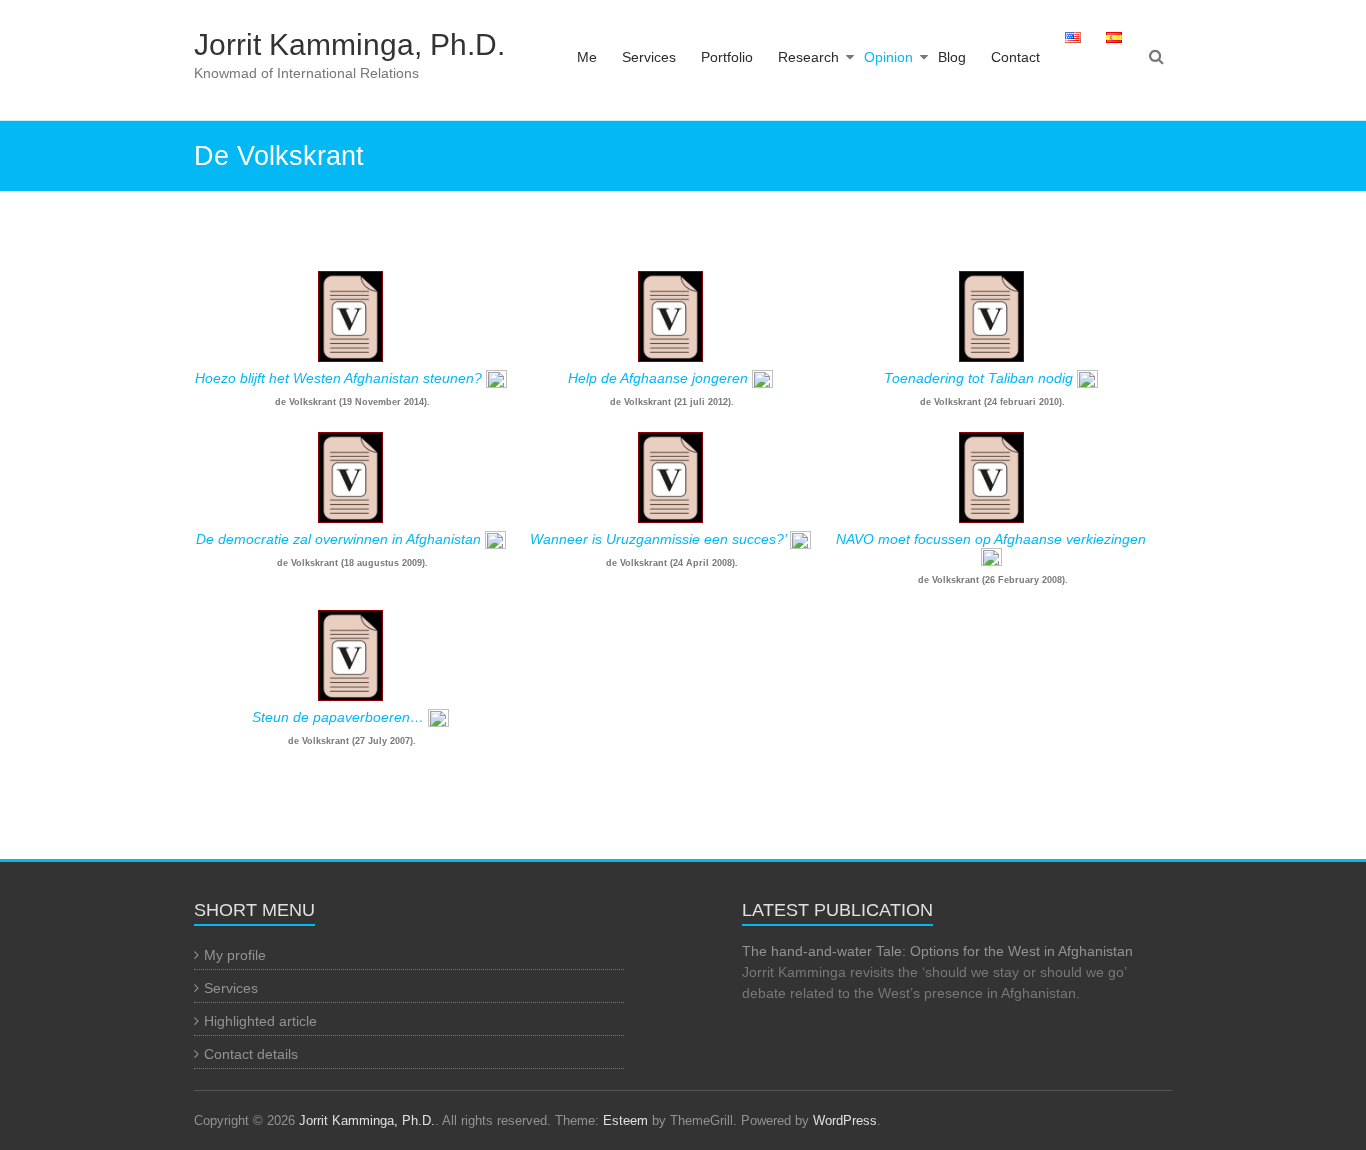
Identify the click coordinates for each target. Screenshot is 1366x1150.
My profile (235, 955)
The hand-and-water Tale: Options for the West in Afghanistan (937, 951)
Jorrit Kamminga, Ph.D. (349, 44)
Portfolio (727, 57)
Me (587, 57)
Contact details (251, 1054)
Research (808, 57)
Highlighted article (260, 1021)
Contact (1015, 57)
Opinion (888, 57)
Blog (952, 57)
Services (649, 57)
